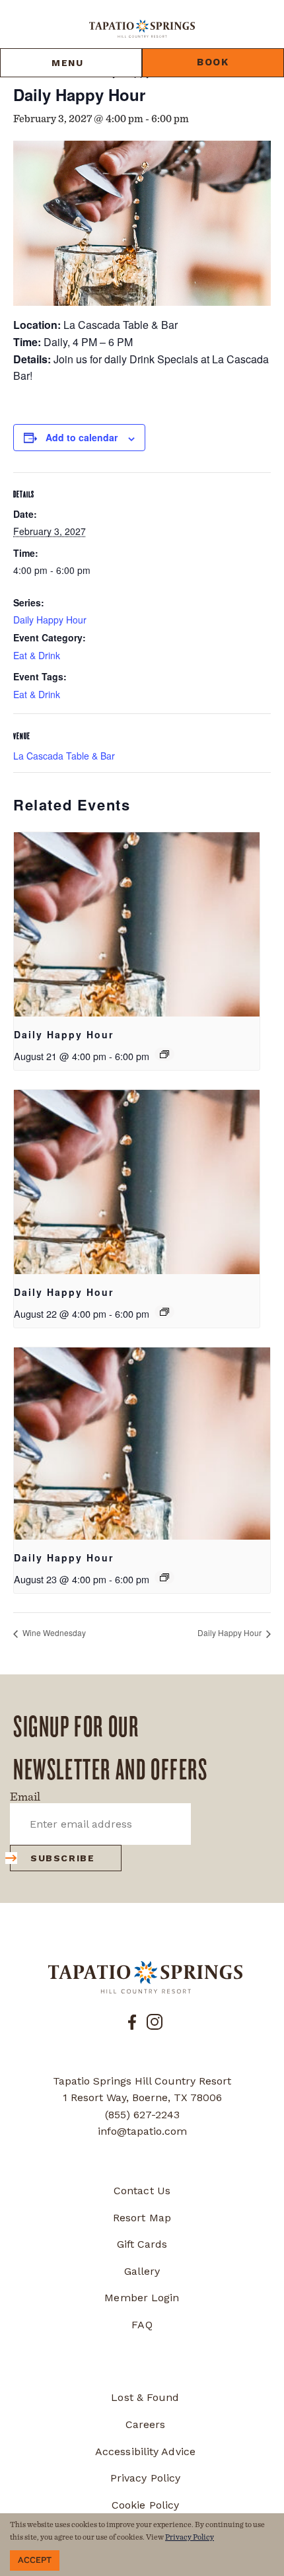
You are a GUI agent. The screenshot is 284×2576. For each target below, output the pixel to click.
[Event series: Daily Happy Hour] (164, 1054)
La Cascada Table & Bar (64, 756)
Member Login (142, 2298)
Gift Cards (142, 2244)
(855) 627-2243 (142, 2115)
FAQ (142, 2325)
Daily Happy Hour (50, 620)
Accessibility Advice (145, 2451)
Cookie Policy (145, 2505)
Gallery (142, 2271)
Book (213, 62)
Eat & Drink (37, 655)
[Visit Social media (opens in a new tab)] (132, 2021)
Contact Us (142, 2191)
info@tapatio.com (142, 2131)
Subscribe (62, 1858)
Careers (146, 2424)
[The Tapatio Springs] (145, 1977)
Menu (67, 63)
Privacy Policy (145, 2478)
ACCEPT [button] (35, 2560)
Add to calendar (82, 437)
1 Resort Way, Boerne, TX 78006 (142, 2097)
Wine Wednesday (53, 1632)
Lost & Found (145, 2397)
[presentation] (137, 924)
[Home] (142, 28)
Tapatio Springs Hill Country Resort (142, 2081)
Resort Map (142, 2218)
